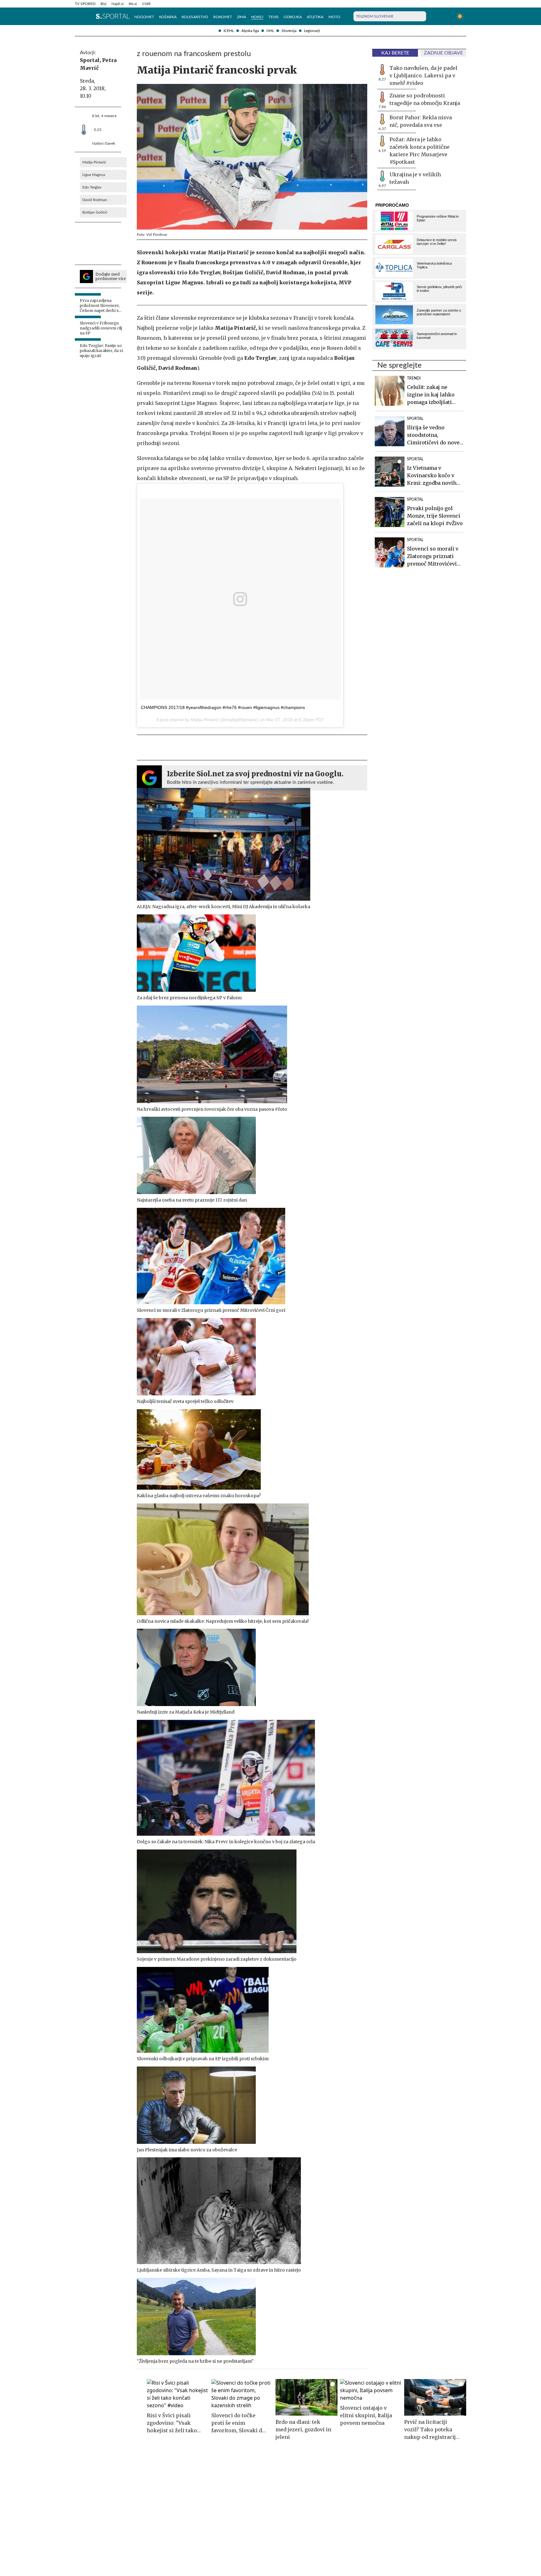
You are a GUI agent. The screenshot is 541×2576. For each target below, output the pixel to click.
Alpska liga (250, 31)
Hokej (257, 17)
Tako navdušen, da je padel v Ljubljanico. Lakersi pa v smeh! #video (423, 75)
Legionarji (312, 31)
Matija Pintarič (94, 162)
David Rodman (95, 200)
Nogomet (144, 17)
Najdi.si (118, 4)
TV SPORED (85, 4)
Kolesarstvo (195, 17)
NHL (270, 31)
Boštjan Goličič (95, 212)
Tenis (273, 17)
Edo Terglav (92, 187)
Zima (242, 17)
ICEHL (229, 31)
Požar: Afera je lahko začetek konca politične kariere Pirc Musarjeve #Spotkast (420, 151)
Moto (334, 17)
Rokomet (223, 17)
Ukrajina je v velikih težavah (415, 178)
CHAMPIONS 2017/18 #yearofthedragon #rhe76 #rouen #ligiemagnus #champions (223, 707)
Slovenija (289, 31)
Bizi (103, 4)
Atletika (315, 17)
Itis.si (133, 4)
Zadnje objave (443, 53)
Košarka (168, 17)
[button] (78, 16)
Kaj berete (395, 53)
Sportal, (90, 60)
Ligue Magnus (94, 175)
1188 (146, 4)
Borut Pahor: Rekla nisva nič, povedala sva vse (421, 121)
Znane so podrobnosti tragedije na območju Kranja (425, 99)
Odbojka (293, 17)
